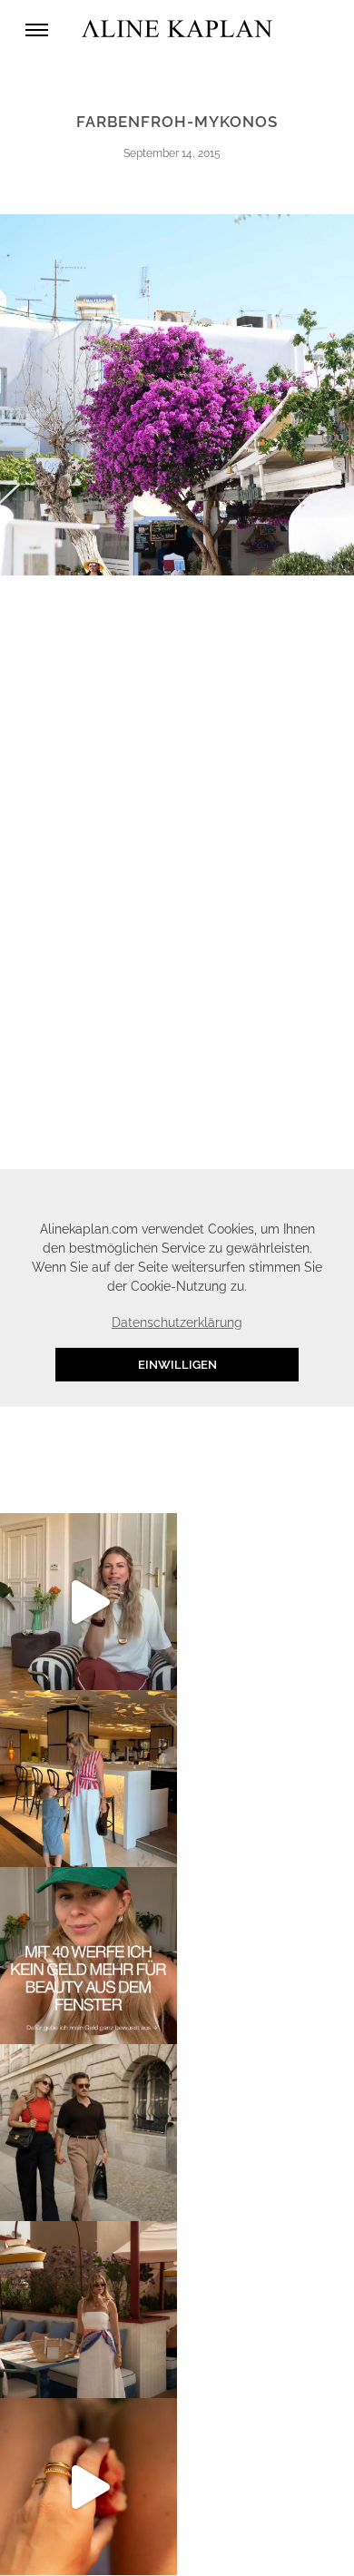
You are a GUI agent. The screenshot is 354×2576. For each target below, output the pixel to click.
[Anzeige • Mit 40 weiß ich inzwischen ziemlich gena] (88, 1956)
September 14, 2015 (172, 153)
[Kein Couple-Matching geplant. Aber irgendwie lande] (88, 2133)
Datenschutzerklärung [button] (177, 1322)
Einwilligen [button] (177, 1365)
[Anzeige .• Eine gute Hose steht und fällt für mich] (88, 1602)
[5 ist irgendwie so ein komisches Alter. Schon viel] (88, 1779)
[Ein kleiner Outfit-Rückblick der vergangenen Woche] (88, 2310)
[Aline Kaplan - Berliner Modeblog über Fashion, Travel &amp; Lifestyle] (177, 29)
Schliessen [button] (268, 1192)
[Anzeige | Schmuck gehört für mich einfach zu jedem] (88, 2487)
